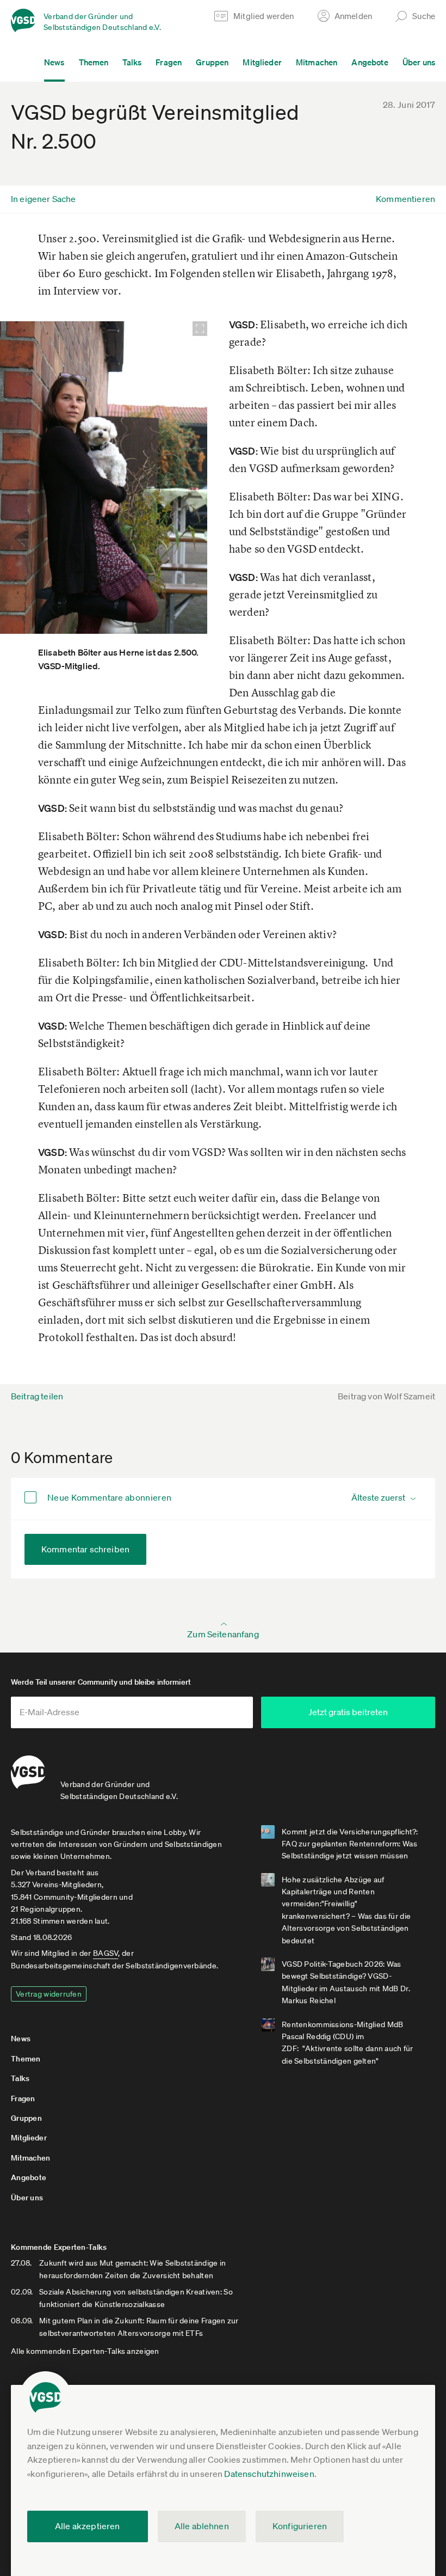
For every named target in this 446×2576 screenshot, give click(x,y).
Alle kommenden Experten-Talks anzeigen (85, 2351)
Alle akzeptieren (88, 2526)
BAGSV (106, 1953)
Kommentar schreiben (85, 1549)
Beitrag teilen (37, 1396)
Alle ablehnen (202, 2526)
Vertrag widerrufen (49, 1994)
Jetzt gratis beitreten (348, 1712)
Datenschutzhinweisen (269, 2474)
